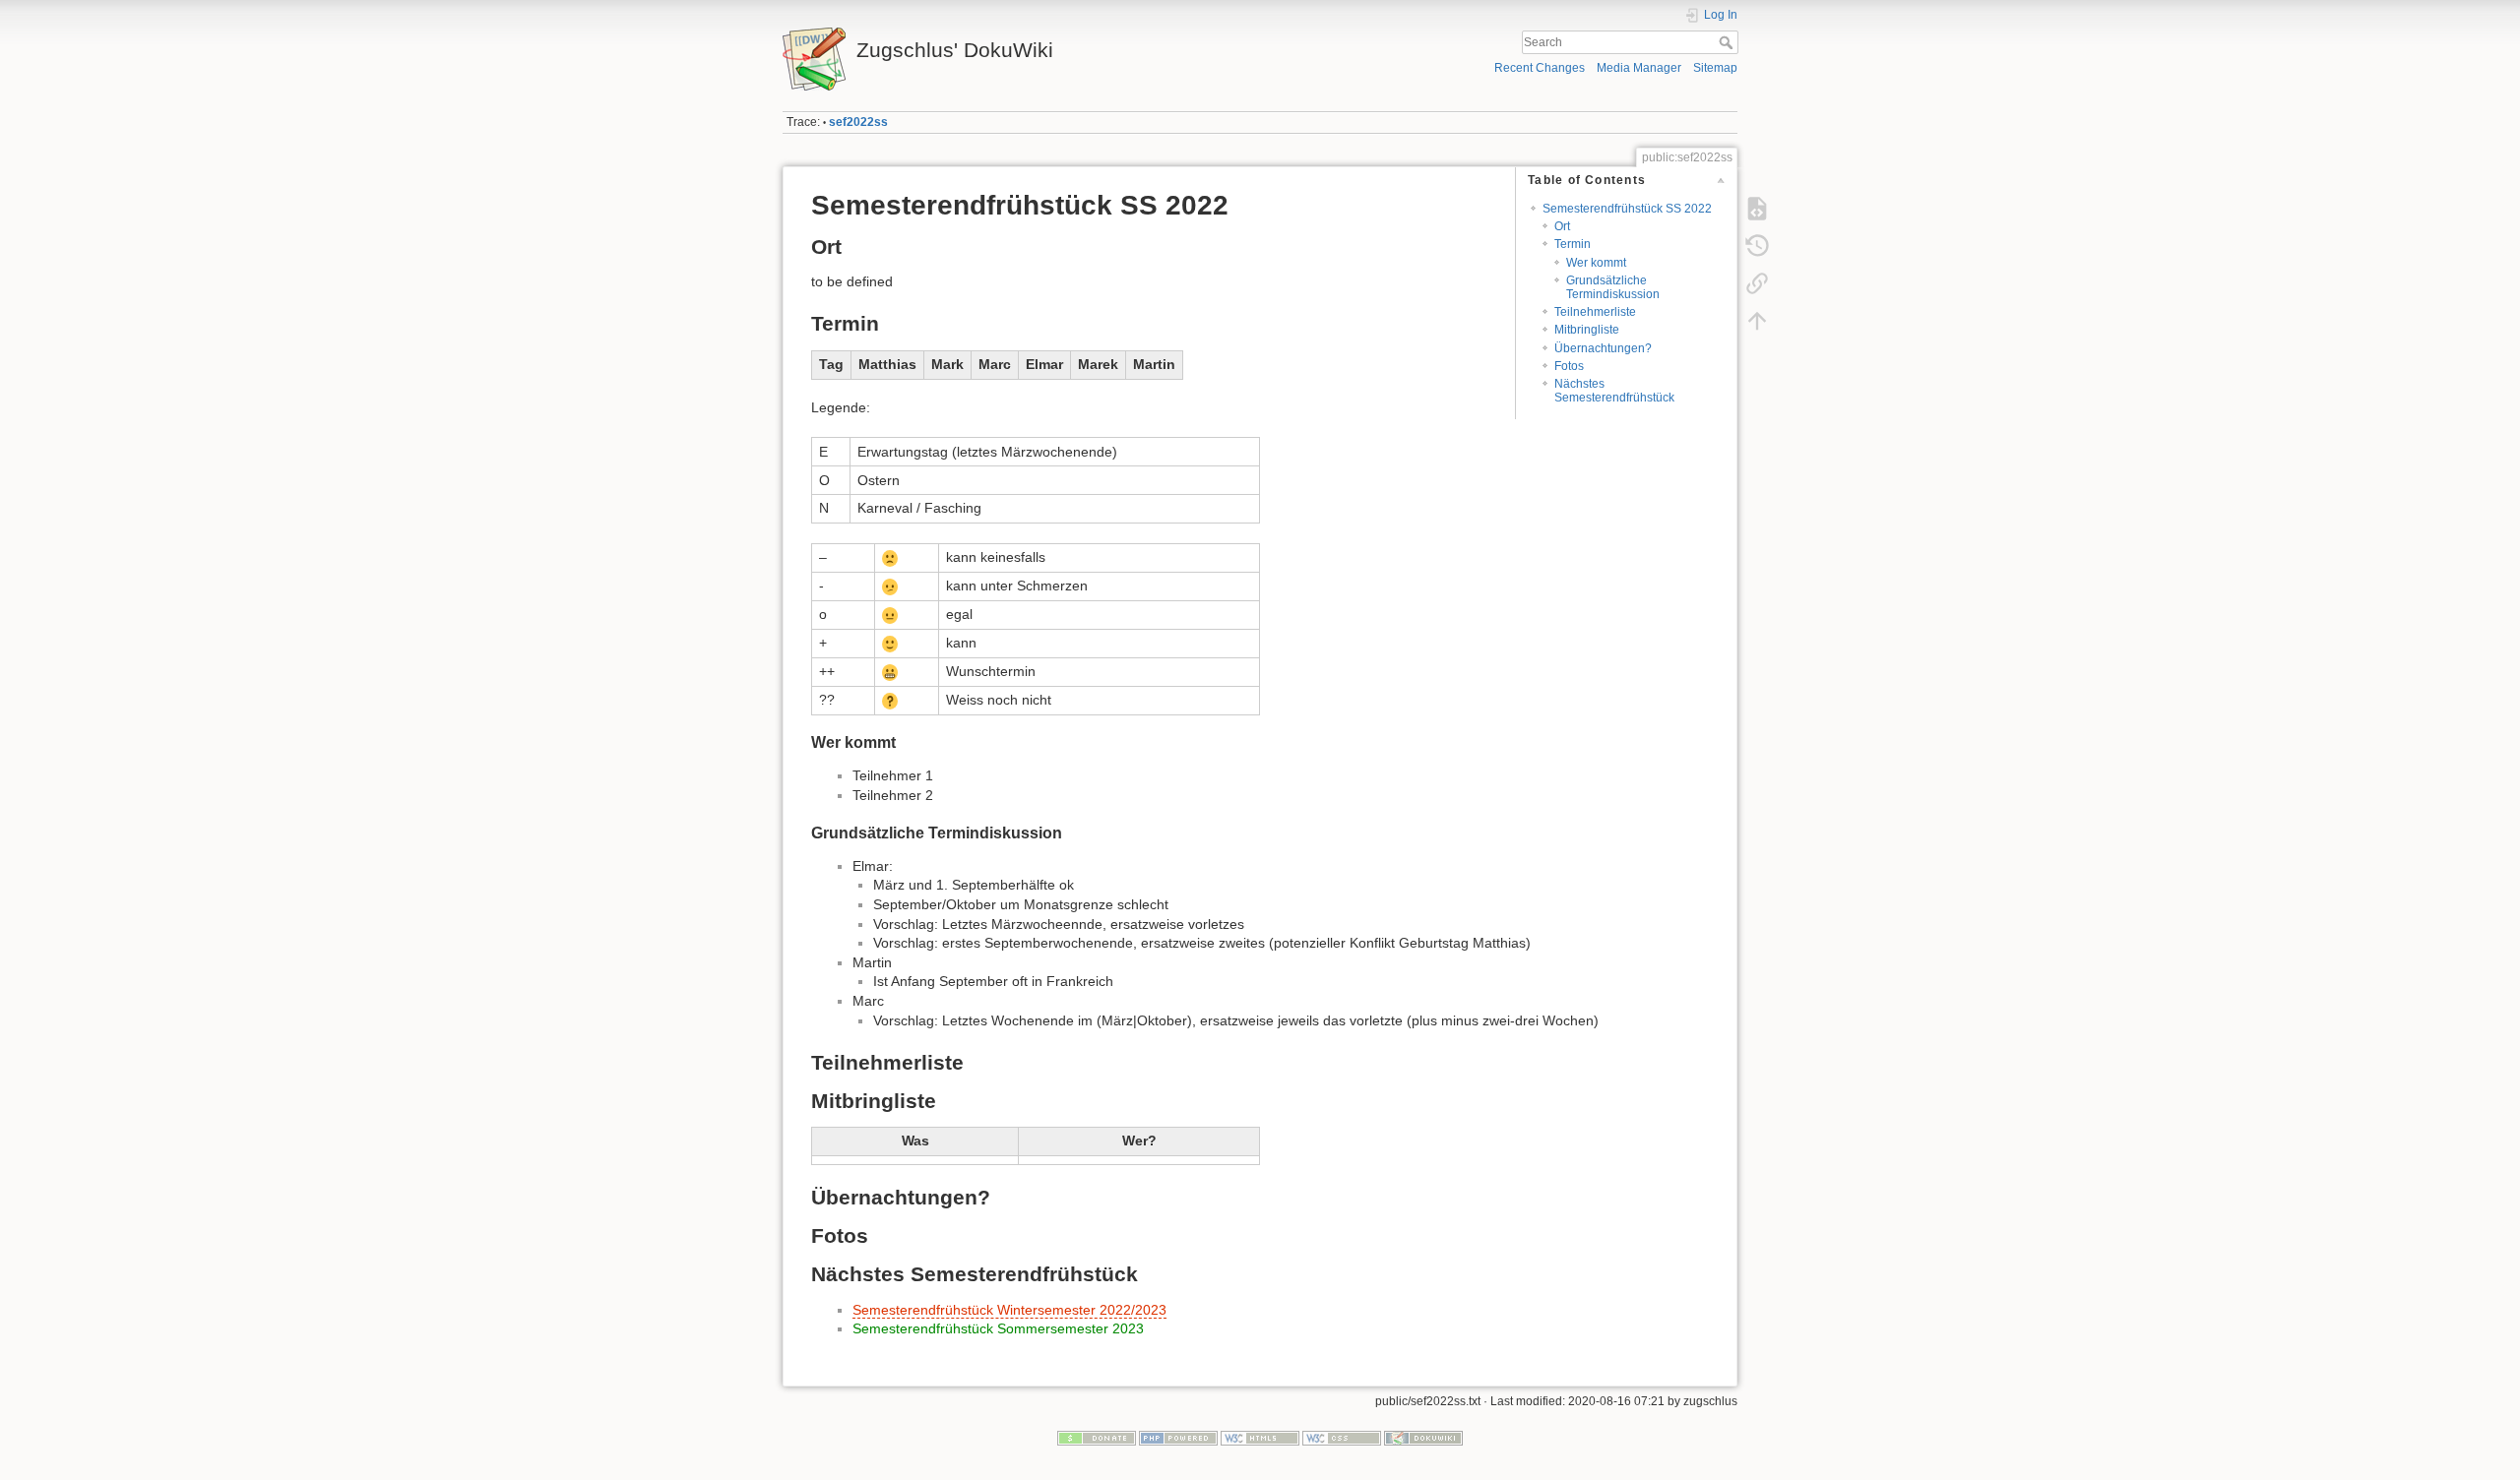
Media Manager (1639, 68)
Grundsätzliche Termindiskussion (1613, 287)
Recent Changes (1540, 68)
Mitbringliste (1587, 330)
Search (1728, 42)
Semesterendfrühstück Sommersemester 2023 (998, 1328)
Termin (1573, 244)
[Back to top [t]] (1757, 321)
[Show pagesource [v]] (1757, 209)
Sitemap (1715, 68)
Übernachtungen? (1603, 348)
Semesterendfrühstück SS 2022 (1627, 209)
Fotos (1569, 366)
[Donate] (1097, 1438)
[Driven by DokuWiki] (1423, 1438)
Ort (1562, 226)
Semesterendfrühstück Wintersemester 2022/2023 (1009, 1310)
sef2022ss (858, 122)
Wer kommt (1596, 263)
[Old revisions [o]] (1757, 246)
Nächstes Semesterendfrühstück (1614, 390)
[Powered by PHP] (1178, 1438)
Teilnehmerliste (1595, 312)
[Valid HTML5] (1260, 1438)
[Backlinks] (1757, 283)
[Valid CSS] (1342, 1438)
